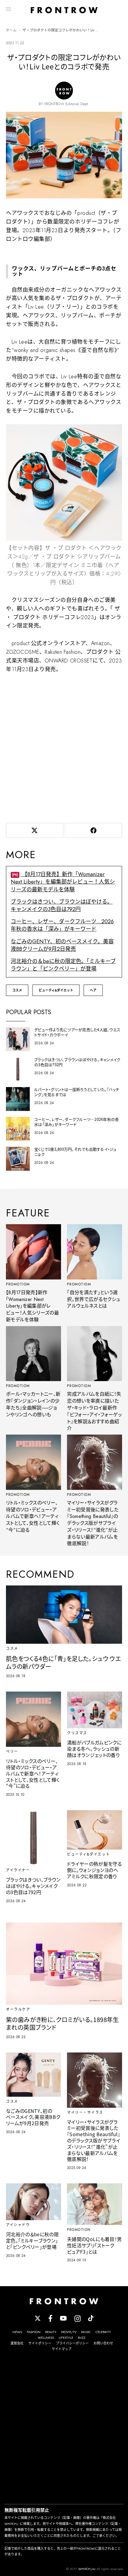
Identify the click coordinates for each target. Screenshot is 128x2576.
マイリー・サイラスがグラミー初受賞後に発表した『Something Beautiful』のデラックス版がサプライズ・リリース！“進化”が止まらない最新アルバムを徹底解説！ (93, 1523)
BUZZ (82, 2338)
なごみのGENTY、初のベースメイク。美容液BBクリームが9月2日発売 (62, 945)
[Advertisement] (64, 747)
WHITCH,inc (87, 2569)
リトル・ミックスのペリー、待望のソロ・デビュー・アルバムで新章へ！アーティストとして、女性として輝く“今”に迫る (33, 1516)
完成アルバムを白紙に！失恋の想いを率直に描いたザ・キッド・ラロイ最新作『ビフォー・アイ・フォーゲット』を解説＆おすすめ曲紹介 (94, 1411)
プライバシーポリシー (72, 2343)
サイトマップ (62, 2349)
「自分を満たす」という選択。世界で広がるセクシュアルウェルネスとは (94, 1299)
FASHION (34, 2332)
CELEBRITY (103, 2332)
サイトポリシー (40, 2343)
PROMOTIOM (18, 1284)
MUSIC (86, 2332)
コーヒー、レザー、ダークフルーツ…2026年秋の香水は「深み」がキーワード (62, 925)
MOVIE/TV (69, 2332)
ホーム (11, 30)
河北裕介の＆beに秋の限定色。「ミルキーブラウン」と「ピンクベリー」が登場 (63, 965)
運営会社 (17, 2343)
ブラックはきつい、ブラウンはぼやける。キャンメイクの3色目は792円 (62, 906)
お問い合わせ (103, 2343)
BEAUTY (51, 2332)
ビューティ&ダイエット (56, 990)
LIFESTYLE (66, 2338)
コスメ (17, 990)
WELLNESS (46, 2338)
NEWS (17, 2332)
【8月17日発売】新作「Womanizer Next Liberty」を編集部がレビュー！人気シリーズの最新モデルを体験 (63, 882)
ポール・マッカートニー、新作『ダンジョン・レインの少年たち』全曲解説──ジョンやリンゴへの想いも (33, 1404)
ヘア (93, 990)
